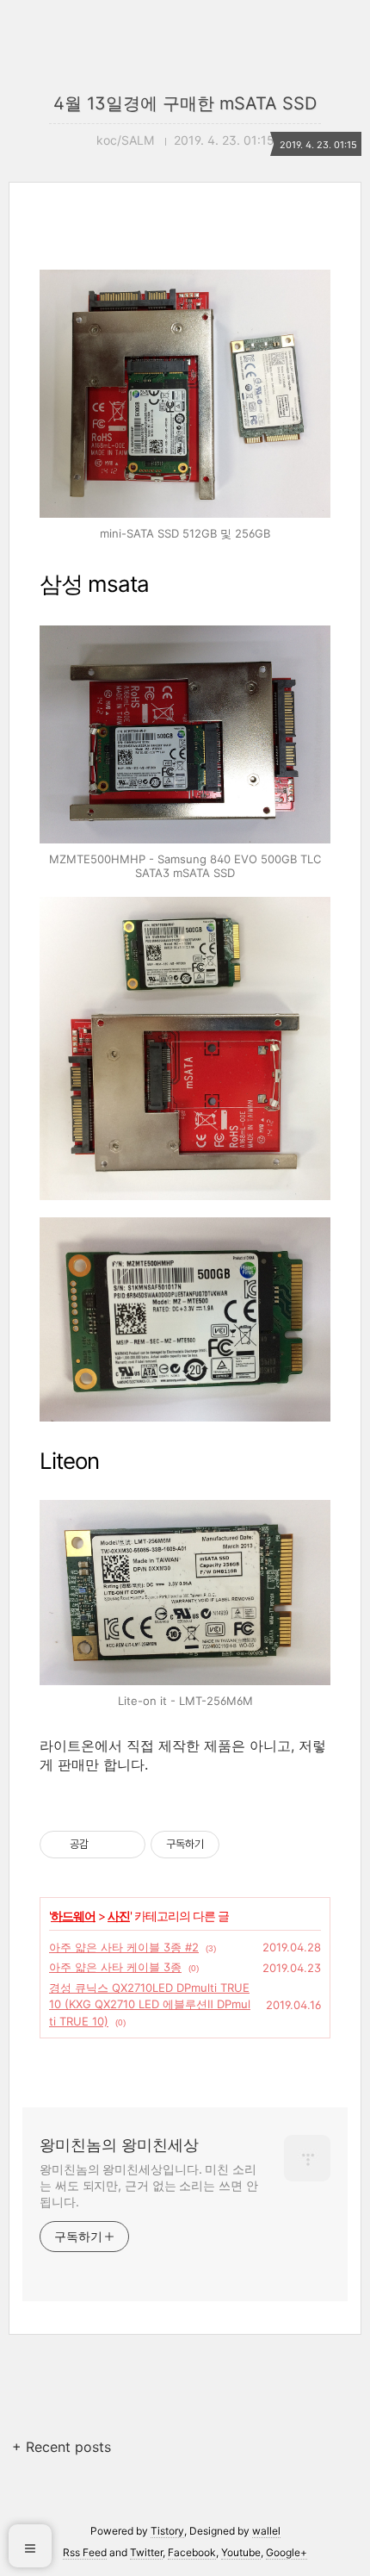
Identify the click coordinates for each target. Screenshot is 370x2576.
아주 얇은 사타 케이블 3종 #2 (124, 1947)
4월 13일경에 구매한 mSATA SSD (185, 103)
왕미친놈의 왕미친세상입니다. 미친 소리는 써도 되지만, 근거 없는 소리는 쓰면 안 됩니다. (149, 2185)
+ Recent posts (62, 2447)
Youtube (241, 2552)
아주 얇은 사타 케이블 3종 (115, 1967)
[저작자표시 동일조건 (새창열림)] (235, 1845)
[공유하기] (105, 1845)
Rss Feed (85, 2552)
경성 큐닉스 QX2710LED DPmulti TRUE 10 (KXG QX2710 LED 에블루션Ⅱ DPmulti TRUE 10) (150, 2004)
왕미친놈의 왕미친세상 (119, 2145)
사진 (119, 1916)
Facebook (192, 2552)
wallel (266, 2531)
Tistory (167, 2531)
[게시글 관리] (126, 1845)
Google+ (287, 2552)
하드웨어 (73, 1916)
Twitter (146, 2552)
